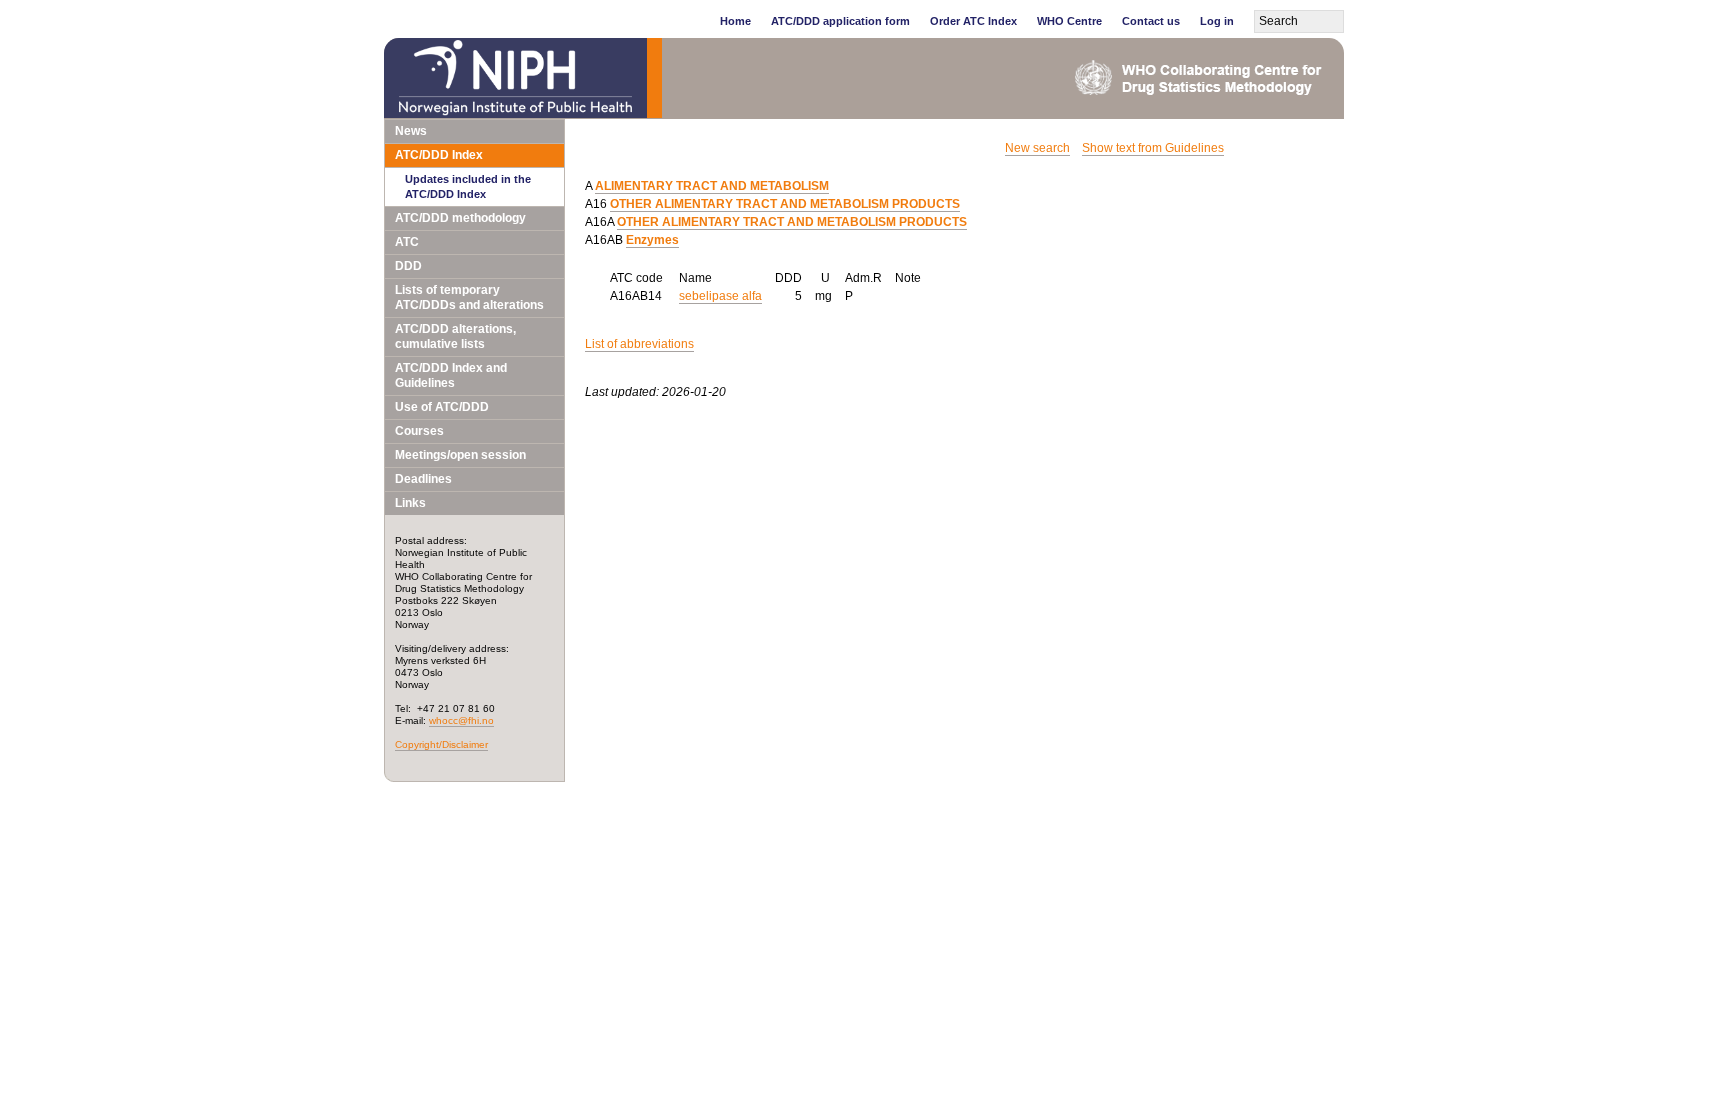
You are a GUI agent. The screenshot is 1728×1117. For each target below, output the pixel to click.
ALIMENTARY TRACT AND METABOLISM (712, 186)
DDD (408, 266)
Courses (419, 431)
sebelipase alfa (720, 296)
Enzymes (652, 240)
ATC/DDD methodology (460, 218)
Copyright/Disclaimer (441, 744)
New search (1037, 148)
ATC (407, 242)
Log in (1217, 21)
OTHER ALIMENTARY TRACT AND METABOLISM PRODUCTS (785, 204)
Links (410, 503)
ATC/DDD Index (439, 155)
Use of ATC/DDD (442, 407)
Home (735, 21)
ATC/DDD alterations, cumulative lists (455, 336)
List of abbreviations (639, 344)
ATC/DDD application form (840, 21)
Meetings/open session (460, 455)
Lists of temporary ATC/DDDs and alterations (469, 297)
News (411, 131)
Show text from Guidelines (1153, 148)
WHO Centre (1069, 21)
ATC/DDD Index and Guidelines (451, 375)
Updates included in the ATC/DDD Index (468, 186)
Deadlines (423, 479)
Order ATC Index (973, 21)
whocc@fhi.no (461, 720)
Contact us (1151, 21)
